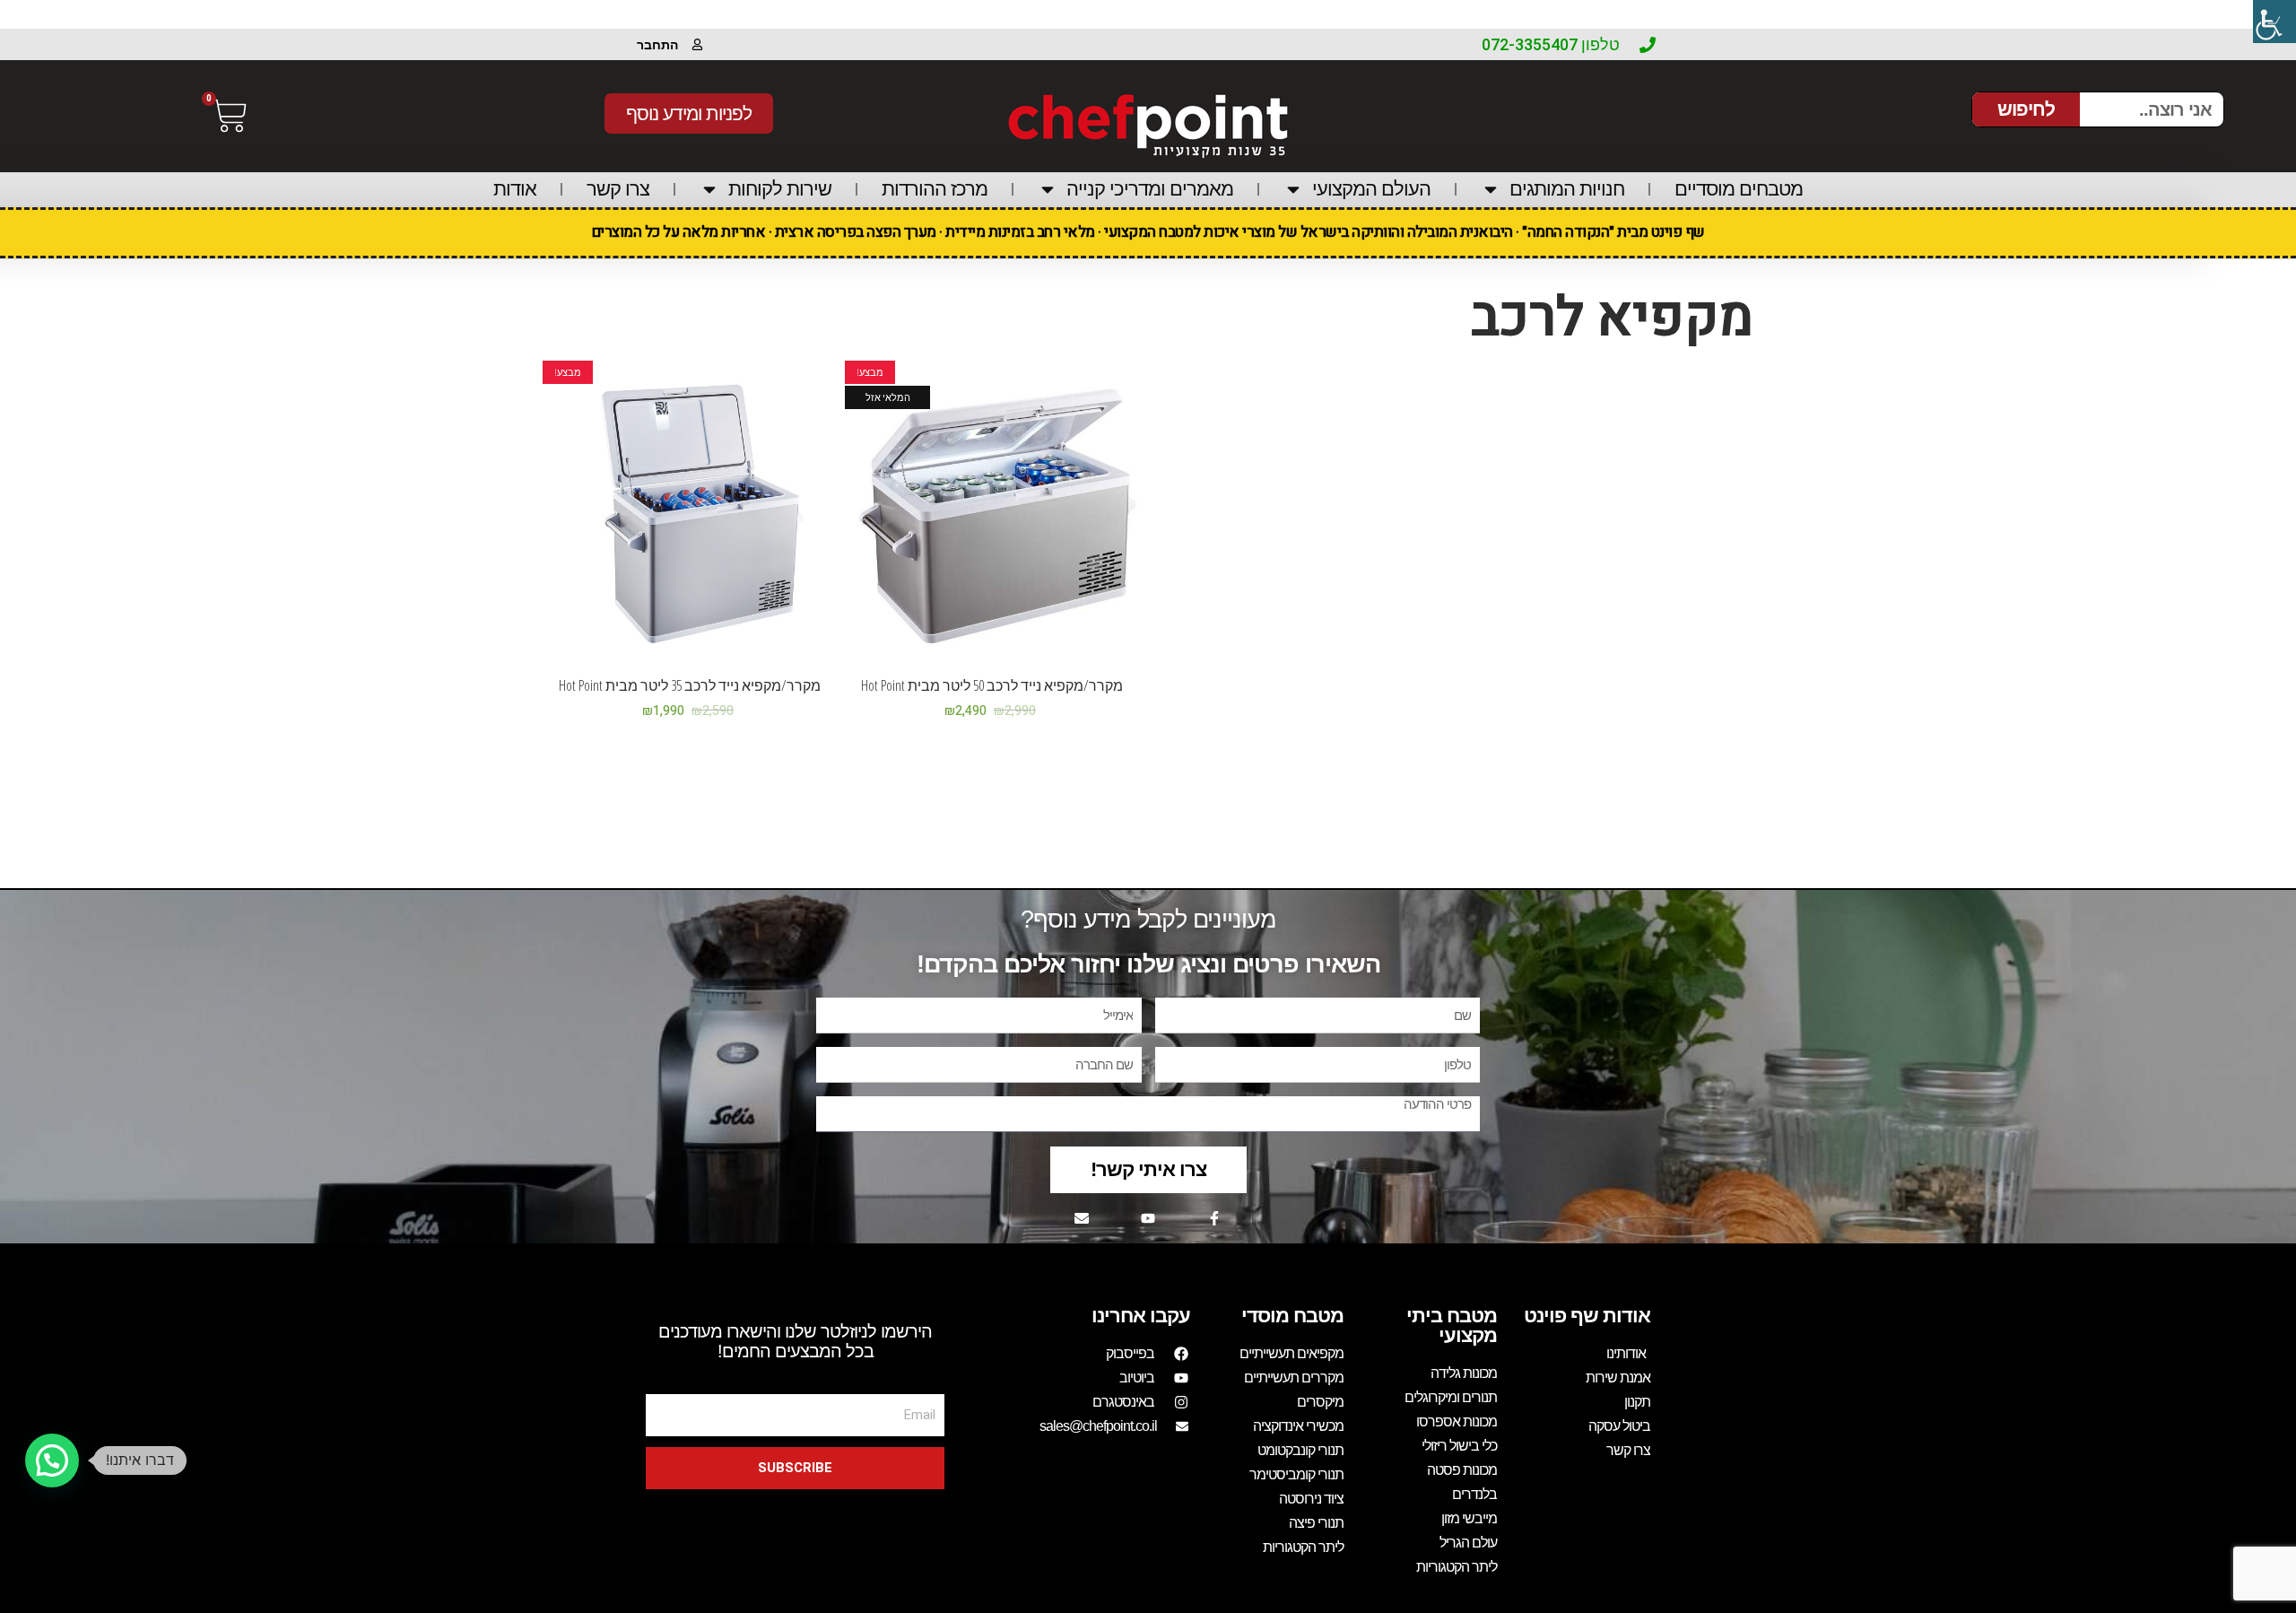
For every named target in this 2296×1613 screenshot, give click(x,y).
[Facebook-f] (1214, 1218)
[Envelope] (1082, 1218)
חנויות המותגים (1567, 189)
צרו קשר (618, 189)
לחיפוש (2026, 109)
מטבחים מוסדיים (1739, 189)
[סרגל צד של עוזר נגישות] (2274, 22)
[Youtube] (1148, 1218)
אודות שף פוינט (1587, 1316)
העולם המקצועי (1371, 189)
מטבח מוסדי (1292, 1316)
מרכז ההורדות (935, 189)
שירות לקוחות (780, 189)
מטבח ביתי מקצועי (1452, 1325)
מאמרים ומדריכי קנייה (1150, 189)
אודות (515, 189)
